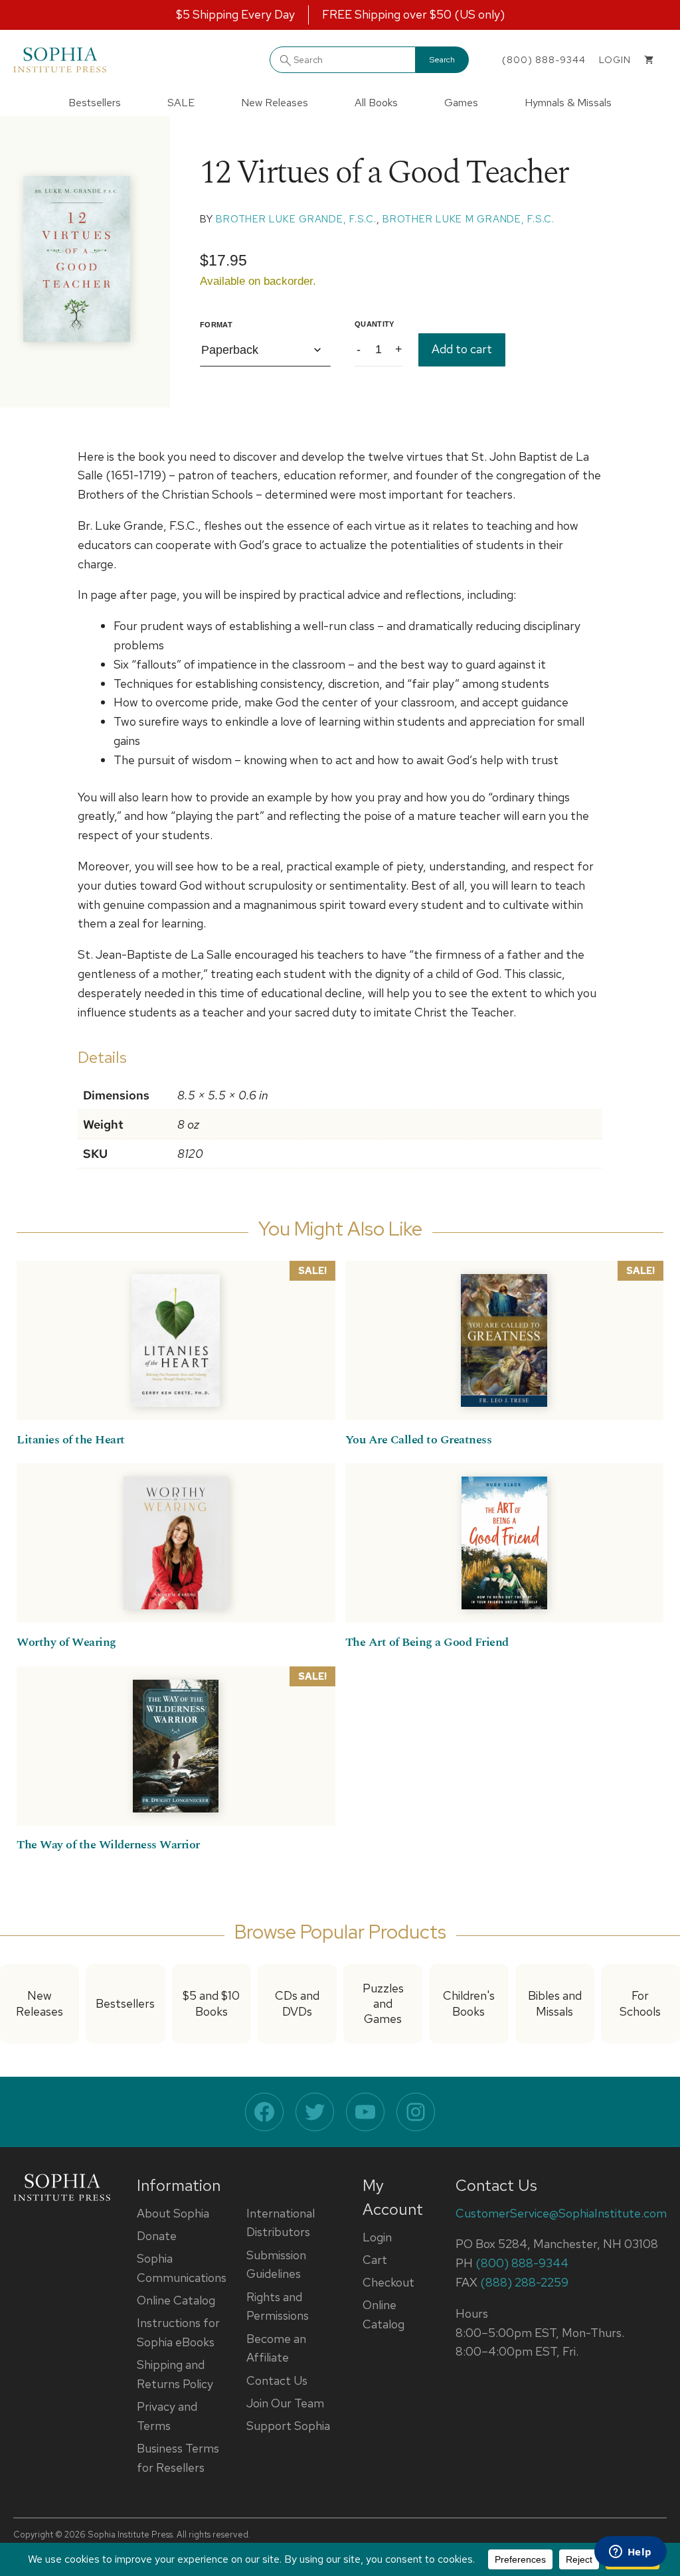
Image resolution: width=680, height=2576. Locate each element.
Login (377, 2237)
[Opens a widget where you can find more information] (630, 2553)
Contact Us (277, 2380)
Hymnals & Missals (568, 103)
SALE (181, 103)
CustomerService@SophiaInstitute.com (561, 2213)
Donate (157, 2236)
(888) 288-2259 (524, 2282)
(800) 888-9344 (544, 60)
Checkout (388, 2282)
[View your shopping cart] (649, 60)
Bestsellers (95, 103)
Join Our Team (285, 2403)
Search (442, 60)
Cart (375, 2260)
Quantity (375, 324)
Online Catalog (176, 2300)
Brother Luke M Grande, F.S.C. (468, 219)
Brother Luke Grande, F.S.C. (296, 219)
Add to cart (462, 349)
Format (216, 325)
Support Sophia (288, 2426)
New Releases (275, 103)
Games (461, 103)
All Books (376, 103)
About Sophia (173, 2213)
